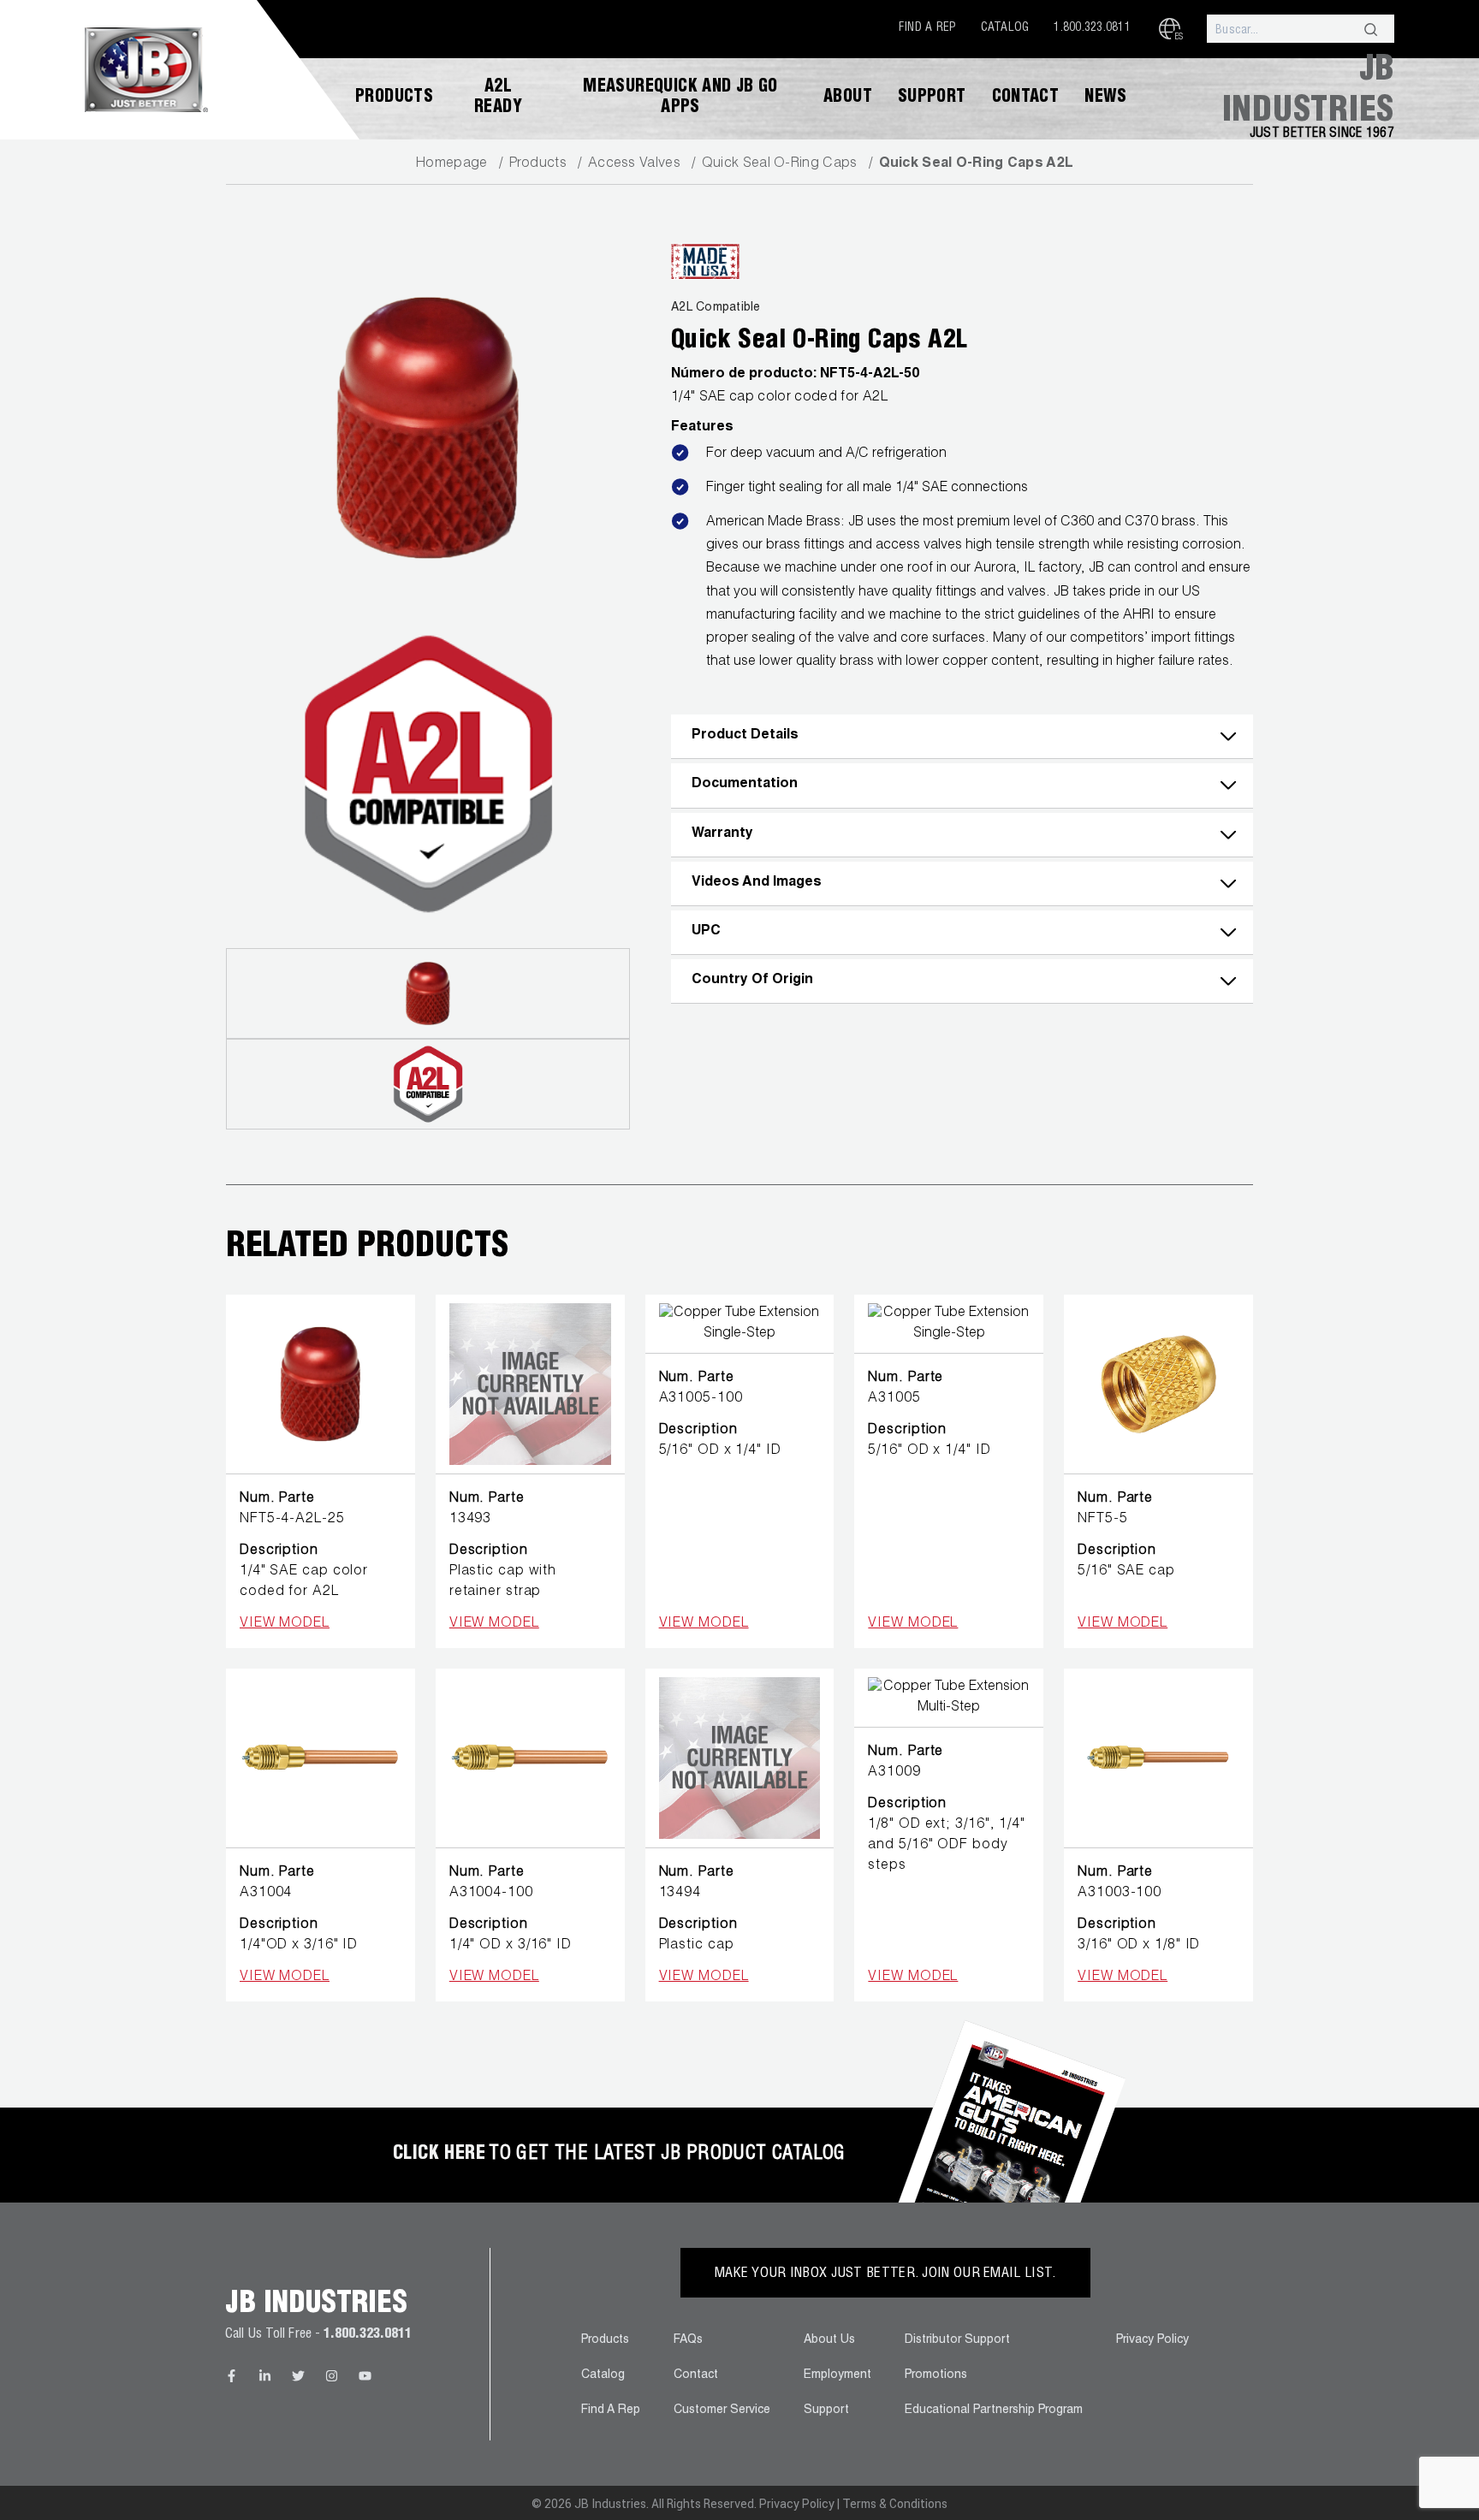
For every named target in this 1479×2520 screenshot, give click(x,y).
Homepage (451, 164)
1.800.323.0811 (1092, 28)
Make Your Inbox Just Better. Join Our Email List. (885, 2274)
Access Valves (634, 164)
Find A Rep (927, 28)
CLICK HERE (439, 2155)
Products (394, 98)
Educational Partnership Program (994, 2410)
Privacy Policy (1152, 2340)
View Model (285, 1624)
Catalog (1005, 28)
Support (932, 98)
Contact (1026, 98)
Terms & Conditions (895, 2504)
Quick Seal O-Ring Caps (780, 164)
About (848, 98)
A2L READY (498, 98)
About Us (829, 2340)
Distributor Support (957, 2340)
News (1106, 98)
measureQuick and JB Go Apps (680, 98)
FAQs (688, 2340)
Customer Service (722, 2410)
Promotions (936, 2375)
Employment (838, 2375)
